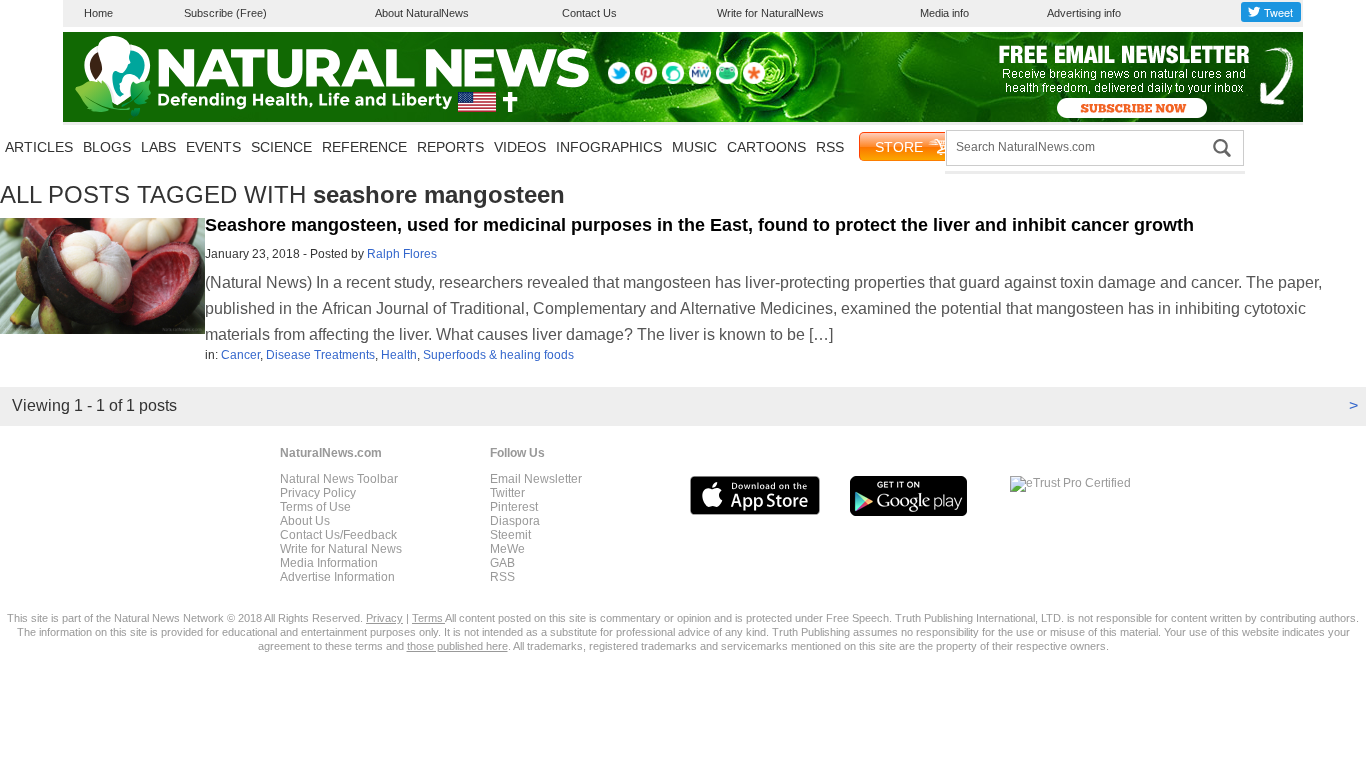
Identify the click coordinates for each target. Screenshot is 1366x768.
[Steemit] (673, 80)
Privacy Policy (318, 493)
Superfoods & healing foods (498, 355)
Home (98, 13)
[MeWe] (700, 80)
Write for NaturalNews (770, 13)
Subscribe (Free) (225, 13)
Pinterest (514, 507)
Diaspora (515, 521)
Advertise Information (337, 577)
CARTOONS (766, 147)
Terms (428, 618)
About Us (305, 521)
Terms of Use (315, 507)
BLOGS (107, 147)
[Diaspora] (754, 80)
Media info (944, 13)
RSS (830, 147)
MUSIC (694, 147)
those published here (457, 646)
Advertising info (1084, 13)
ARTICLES (39, 147)
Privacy (384, 618)
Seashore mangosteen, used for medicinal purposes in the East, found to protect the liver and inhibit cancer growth (699, 225)
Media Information (329, 563)
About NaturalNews (422, 13)
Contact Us (589, 13)
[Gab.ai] (727, 80)
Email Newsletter (536, 479)
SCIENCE (281, 147)
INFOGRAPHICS (609, 147)
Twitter (507, 493)
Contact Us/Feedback (338, 535)
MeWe (507, 549)
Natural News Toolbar (339, 479)
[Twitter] (619, 80)
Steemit (510, 535)
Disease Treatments (320, 355)
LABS (158, 147)
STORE (899, 147)
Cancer (240, 355)
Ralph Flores (402, 254)
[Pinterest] (646, 80)
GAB (502, 563)
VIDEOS (520, 147)
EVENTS (213, 147)
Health (399, 355)
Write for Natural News (341, 549)
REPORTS (450, 147)
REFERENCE (364, 147)
